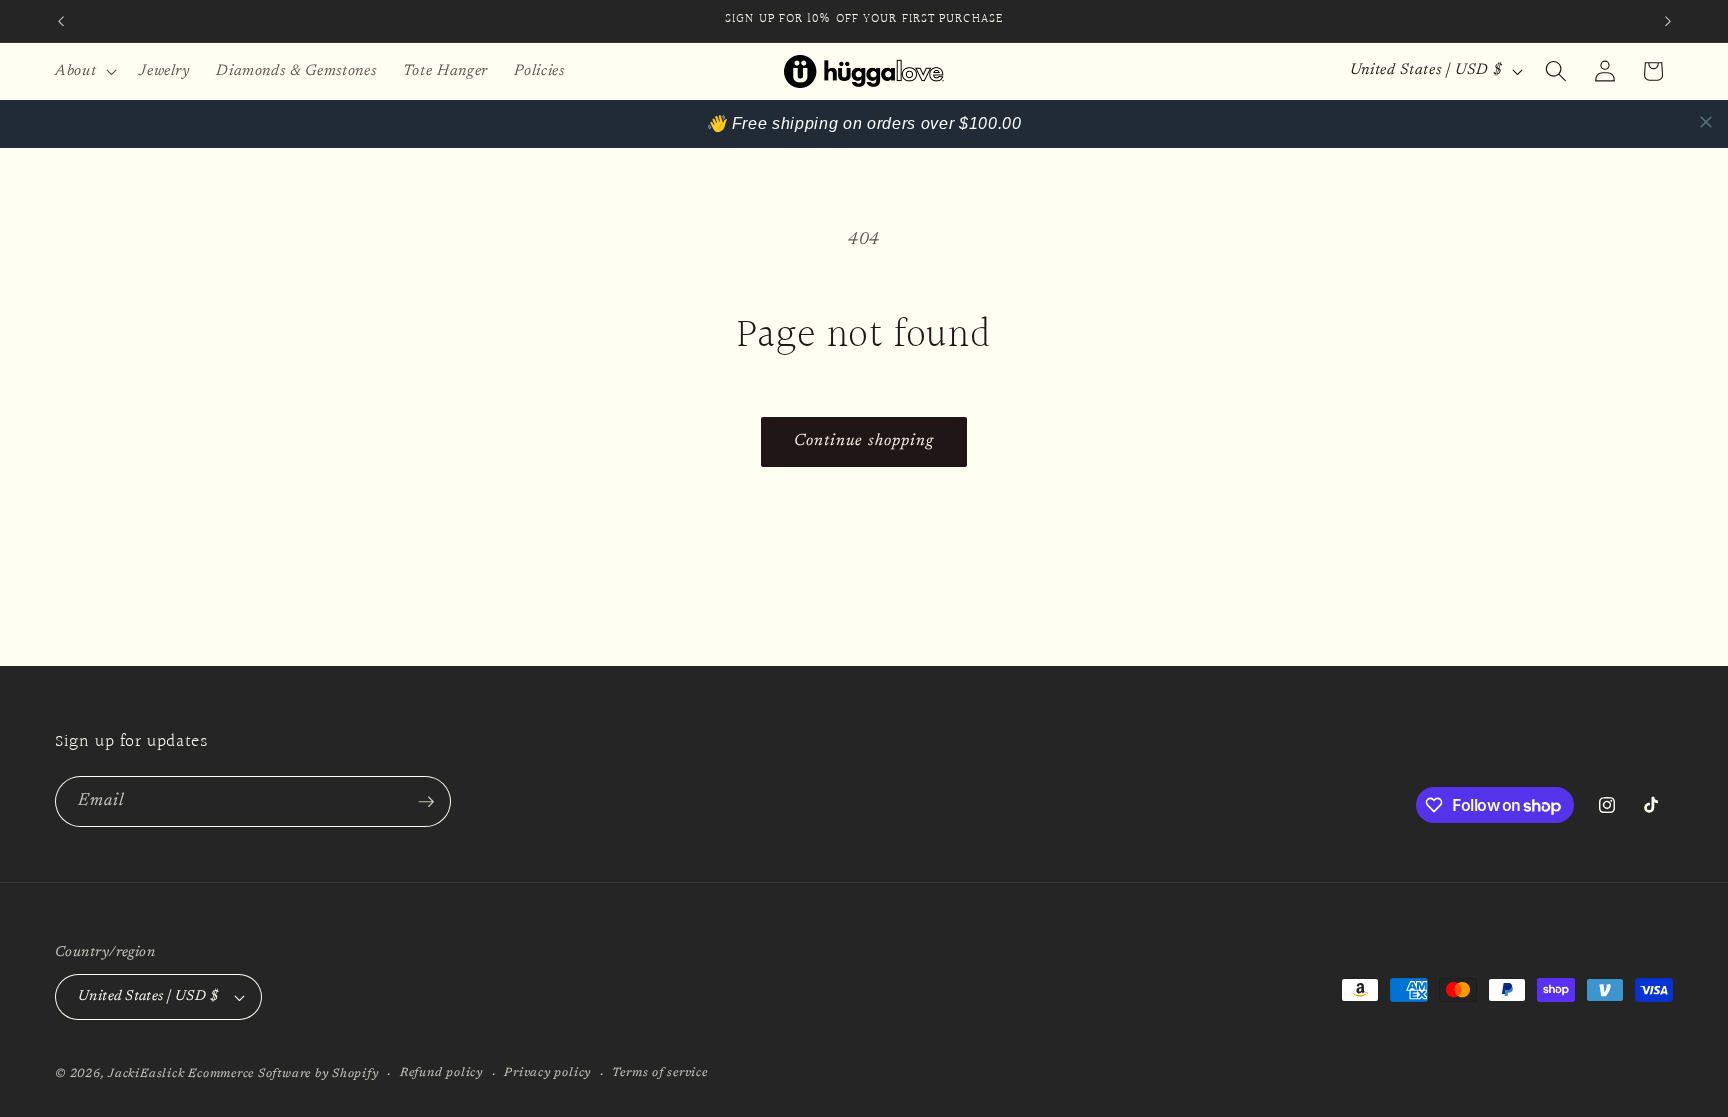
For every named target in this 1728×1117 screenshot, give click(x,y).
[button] (84, 71)
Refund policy (441, 1073)
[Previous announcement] (61, 21)
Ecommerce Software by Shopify (283, 1074)
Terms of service (659, 1073)
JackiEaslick (146, 1074)
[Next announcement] (1668, 21)
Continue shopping (864, 441)
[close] (1706, 122)
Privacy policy (547, 1073)
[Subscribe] (426, 802)
